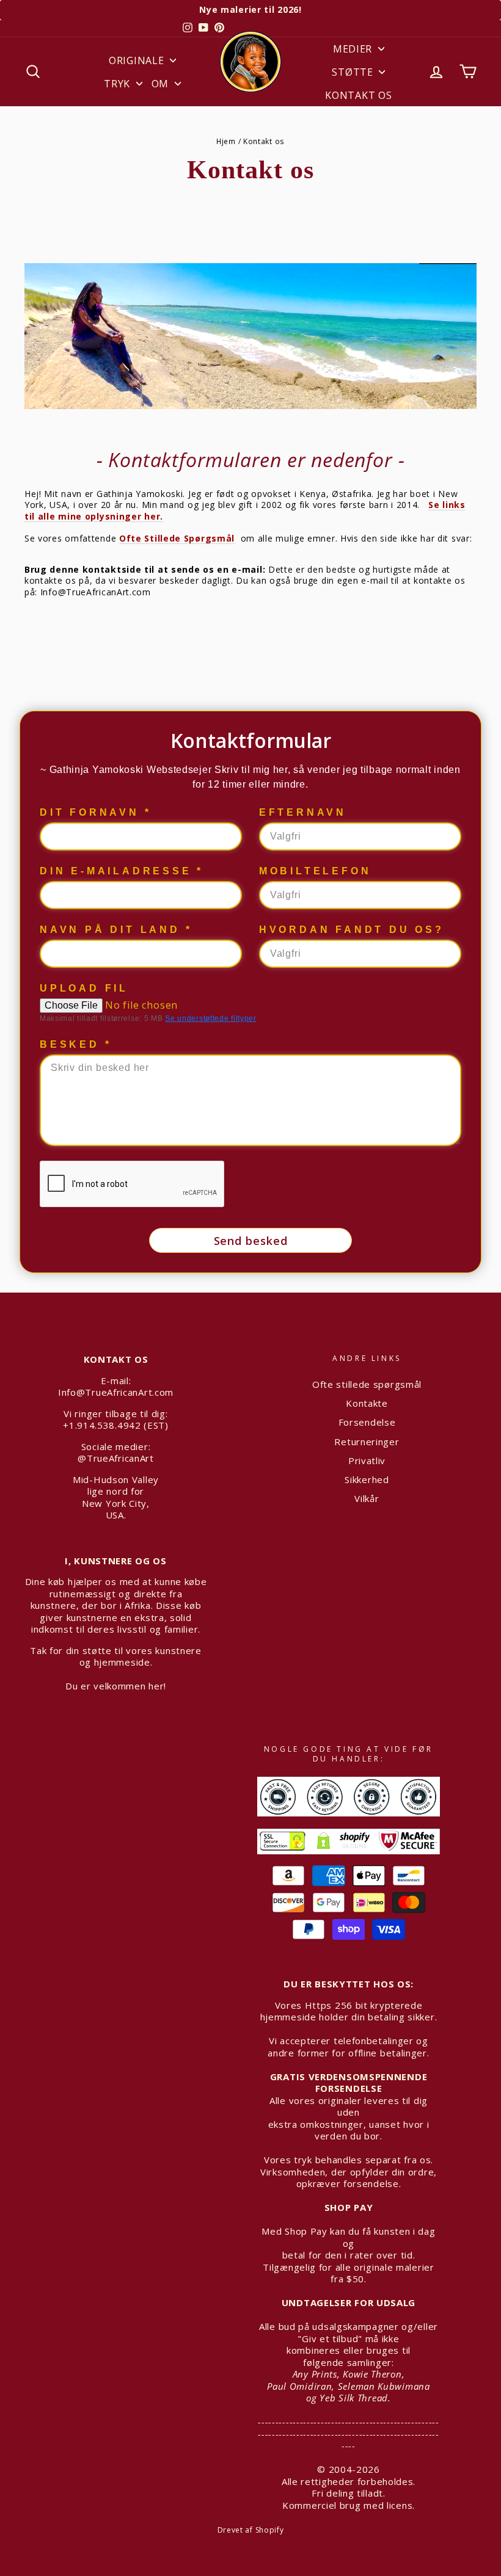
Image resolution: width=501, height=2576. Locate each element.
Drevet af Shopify (251, 2530)
